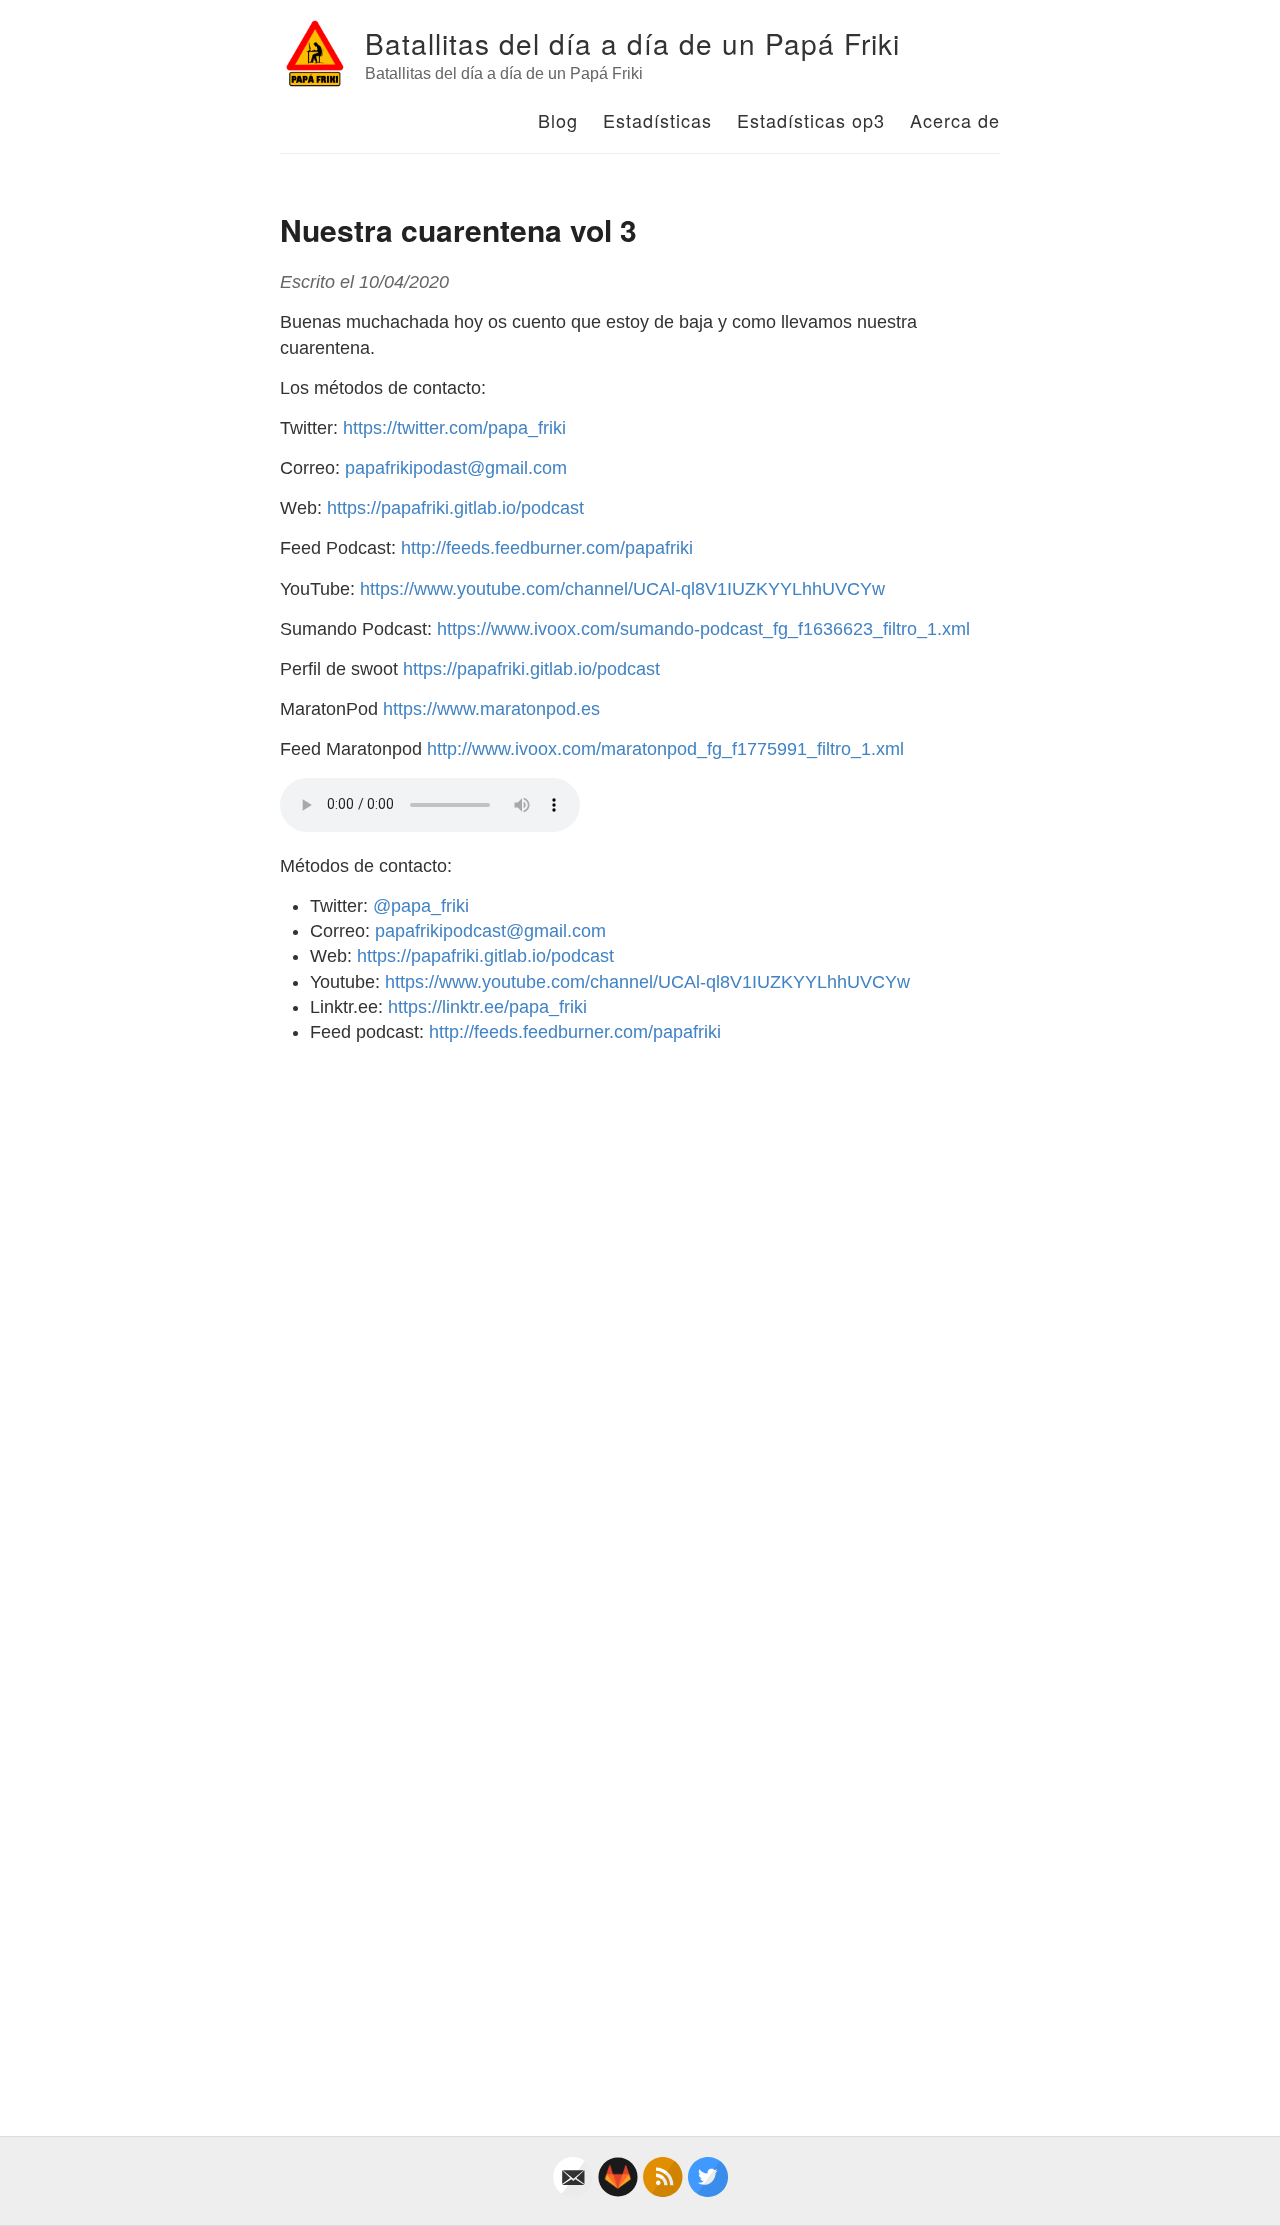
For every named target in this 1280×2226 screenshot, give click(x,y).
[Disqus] (640, 1310)
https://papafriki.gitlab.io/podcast (455, 508)
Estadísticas (657, 120)
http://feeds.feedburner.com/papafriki (547, 548)
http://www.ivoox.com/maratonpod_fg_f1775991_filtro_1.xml (665, 749)
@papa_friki (421, 906)
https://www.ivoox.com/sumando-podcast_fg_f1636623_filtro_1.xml (703, 629)
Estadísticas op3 (811, 120)
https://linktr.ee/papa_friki (487, 1007)
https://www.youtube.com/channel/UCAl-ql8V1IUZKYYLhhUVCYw (622, 589)
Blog (558, 120)
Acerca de (955, 120)
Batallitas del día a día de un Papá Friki (632, 43)
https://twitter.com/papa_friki (454, 428)
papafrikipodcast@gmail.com (490, 931)
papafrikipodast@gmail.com (456, 468)
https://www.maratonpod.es (491, 709)
